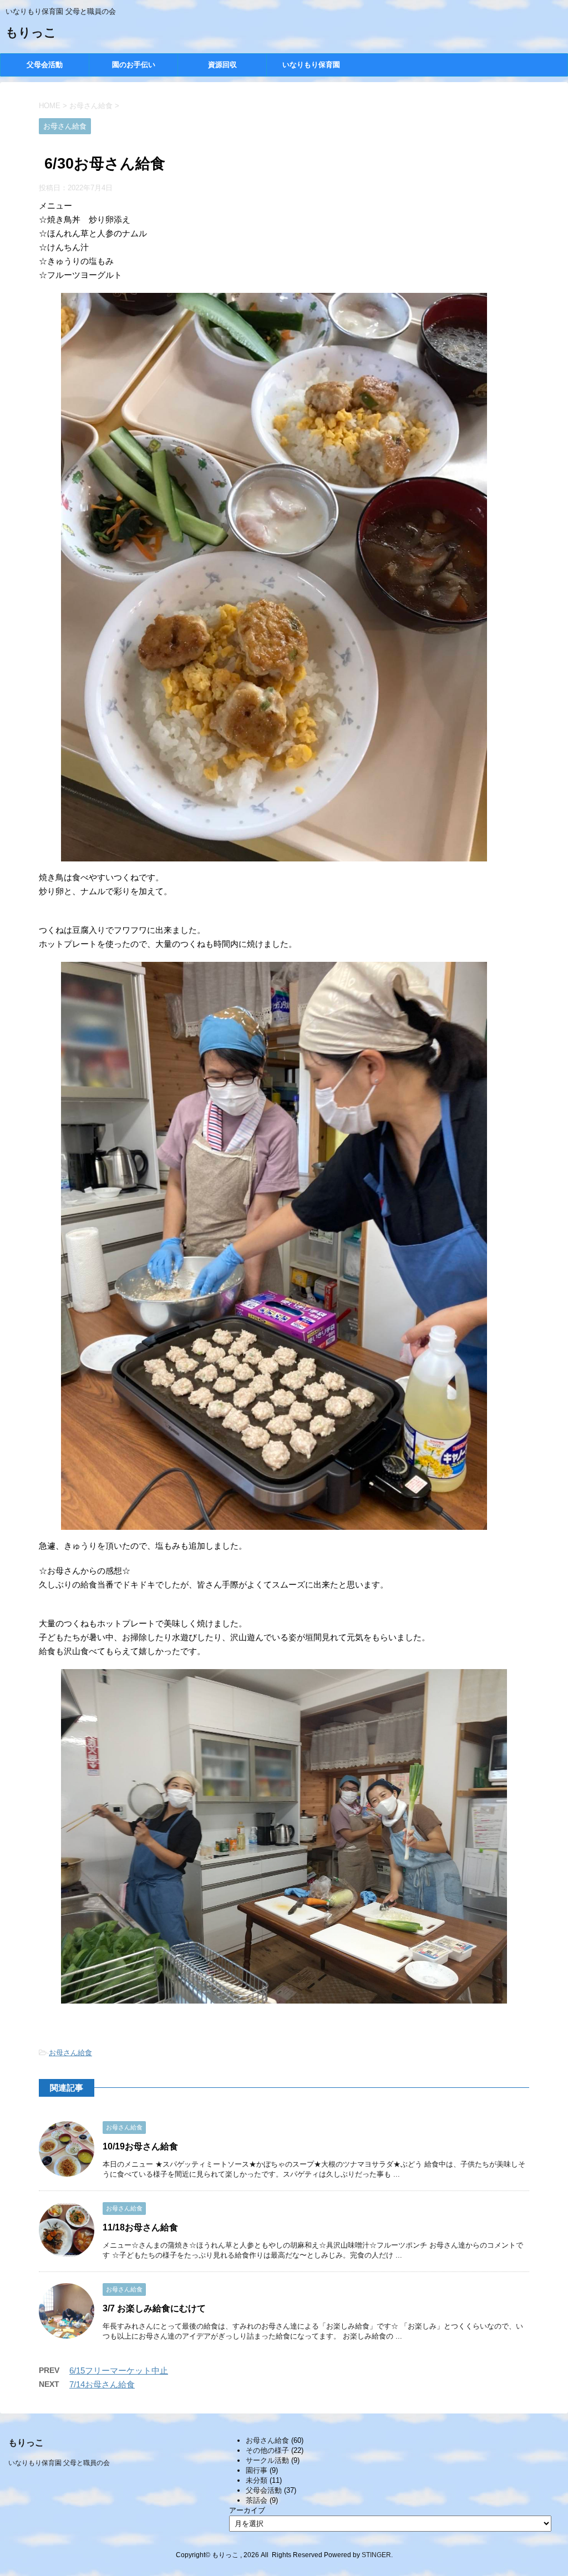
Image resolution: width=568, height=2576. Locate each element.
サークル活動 (267, 2460)
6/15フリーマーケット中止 (119, 2370)
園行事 (257, 2470)
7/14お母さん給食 (102, 2384)
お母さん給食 (70, 2053)
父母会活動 (45, 65)
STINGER (376, 2555)
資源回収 (222, 65)
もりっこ (31, 34)
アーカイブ (247, 2510)
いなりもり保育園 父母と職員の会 (59, 2463)
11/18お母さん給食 (140, 2227)
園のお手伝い (134, 65)
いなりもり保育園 (311, 65)
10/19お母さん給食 (140, 2146)
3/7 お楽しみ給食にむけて (154, 2308)
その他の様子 (267, 2450)
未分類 (257, 2480)
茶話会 (257, 2500)
